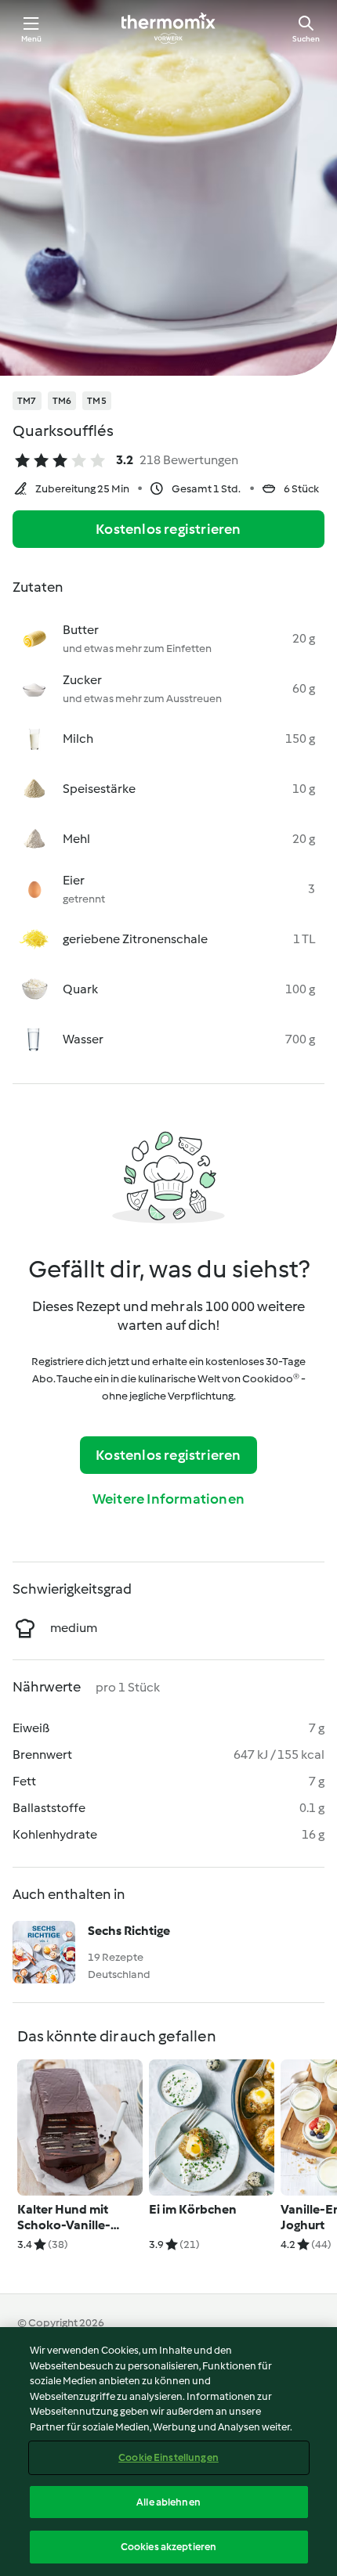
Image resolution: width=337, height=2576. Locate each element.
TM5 (97, 401)
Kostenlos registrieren (168, 529)
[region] (168, 2452)
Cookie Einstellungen (168, 2457)
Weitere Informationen (168, 1499)
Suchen (306, 39)
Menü (32, 39)
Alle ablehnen (168, 2502)
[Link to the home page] (168, 28)
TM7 (27, 401)
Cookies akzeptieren (168, 2547)
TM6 (62, 401)
